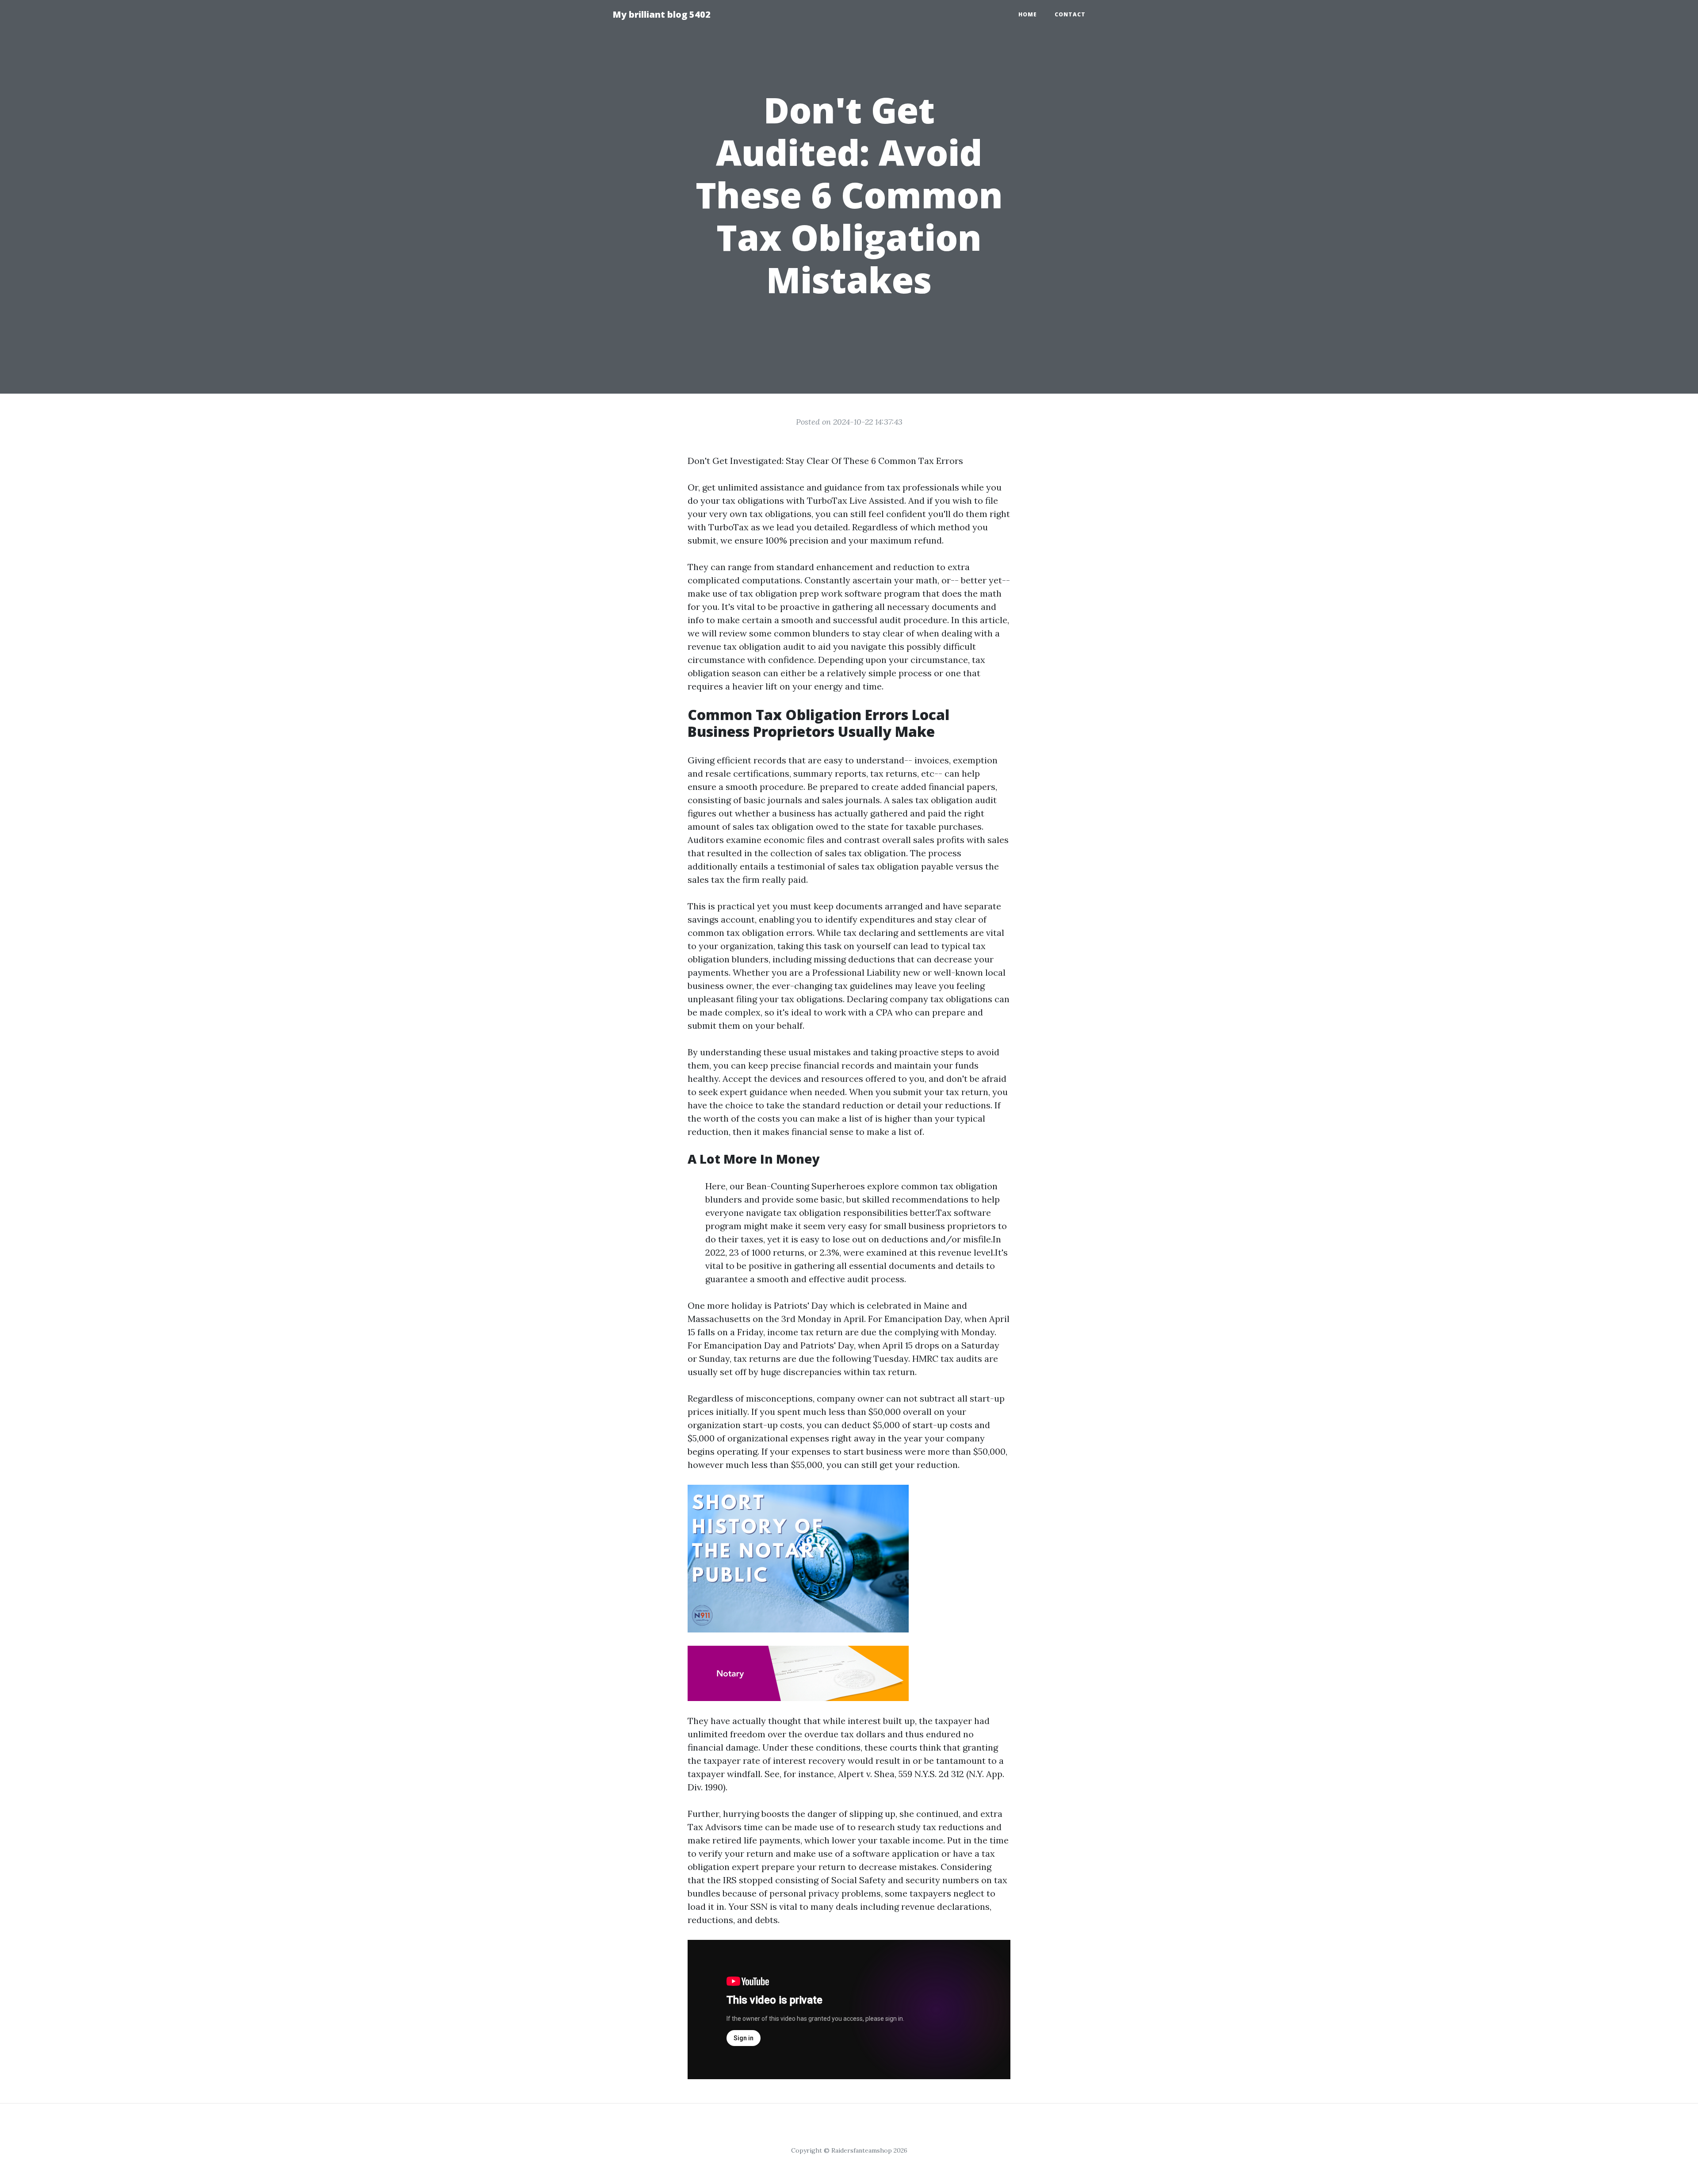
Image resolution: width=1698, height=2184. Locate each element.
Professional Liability (857, 972)
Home (1028, 14)
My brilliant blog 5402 (662, 14)
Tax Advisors (715, 1827)
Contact (1070, 14)
